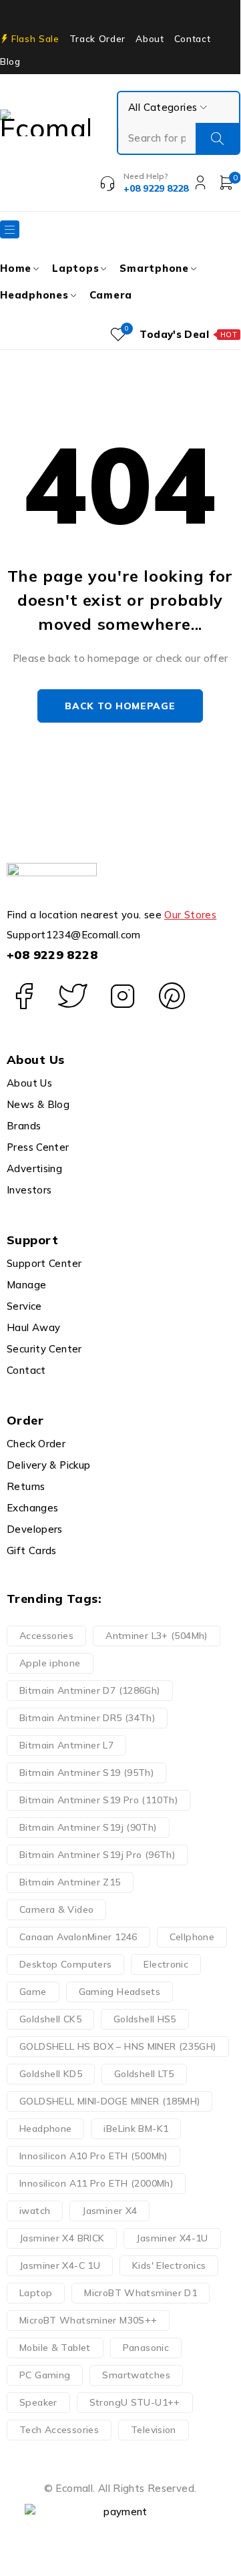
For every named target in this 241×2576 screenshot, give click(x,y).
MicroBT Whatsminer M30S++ (88, 2320)
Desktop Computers (65, 1964)
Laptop (36, 2293)
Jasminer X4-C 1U (60, 2265)
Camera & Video (56, 1909)
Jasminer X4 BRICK (62, 2238)
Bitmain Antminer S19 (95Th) (86, 1773)
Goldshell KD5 (51, 2074)
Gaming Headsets (120, 1992)
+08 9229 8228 (52, 955)
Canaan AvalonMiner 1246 (78, 1937)
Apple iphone (50, 1663)
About (150, 39)
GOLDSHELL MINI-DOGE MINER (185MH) (109, 2101)
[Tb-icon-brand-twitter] (73, 996)
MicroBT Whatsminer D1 (141, 2293)
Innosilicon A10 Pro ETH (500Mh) (93, 2156)
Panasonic (146, 2348)
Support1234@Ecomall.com (74, 935)
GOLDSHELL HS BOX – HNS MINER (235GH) (118, 2046)
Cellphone (192, 1937)
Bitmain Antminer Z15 (70, 1882)
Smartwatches (136, 2375)
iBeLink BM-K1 (136, 2129)
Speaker (38, 2402)
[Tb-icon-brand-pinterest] (172, 996)
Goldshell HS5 (145, 2019)
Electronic (166, 1964)
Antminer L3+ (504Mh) (157, 1636)
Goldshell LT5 (144, 2074)
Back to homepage (120, 706)
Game (33, 1992)
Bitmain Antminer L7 (66, 1745)
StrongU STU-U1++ (135, 2402)
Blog (10, 61)
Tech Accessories (59, 2430)
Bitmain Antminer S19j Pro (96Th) (97, 1855)
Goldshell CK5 (50, 2019)
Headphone (45, 2129)
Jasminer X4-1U (172, 2238)
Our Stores (190, 915)
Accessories (46, 1636)
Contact (193, 39)
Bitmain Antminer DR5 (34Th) (87, 1718)
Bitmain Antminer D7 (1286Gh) (90, 1690)
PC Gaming (45, 2375)
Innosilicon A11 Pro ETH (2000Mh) (96, 2183)
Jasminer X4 (109, 2211)
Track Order (97, 39)
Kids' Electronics (169, 2265)
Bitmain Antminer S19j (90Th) (88, 1827)
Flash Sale (35, 39)
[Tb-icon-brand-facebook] (23, 996)
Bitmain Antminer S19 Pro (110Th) (98, 1800)
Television (154, 2430)
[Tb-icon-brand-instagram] (123, 996)
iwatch (35, 2211)
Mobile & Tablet (55, 2348)
